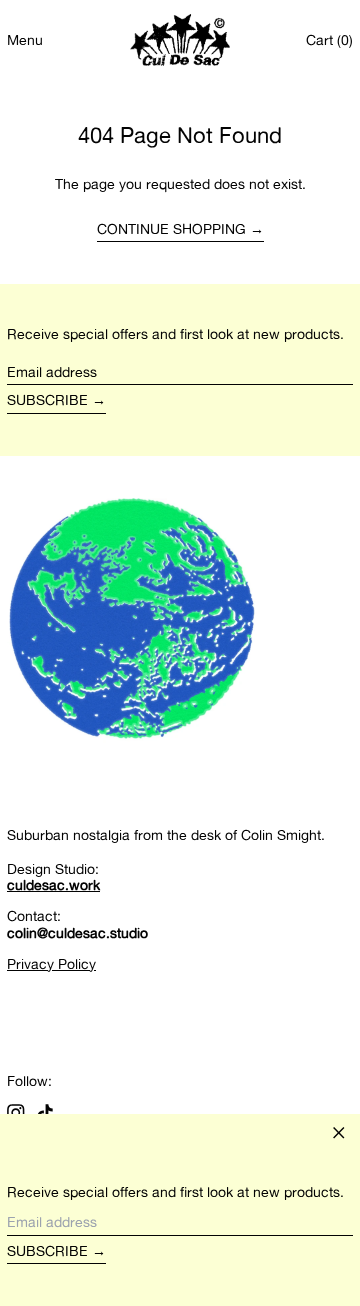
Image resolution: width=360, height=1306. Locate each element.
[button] (329, 40)
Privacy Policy (51, 963)
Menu (25, 39)
